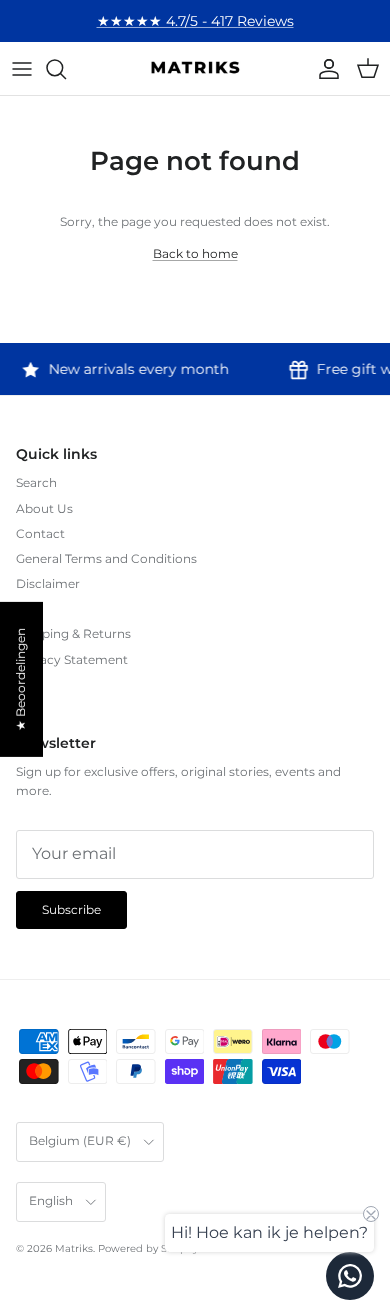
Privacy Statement (72, 659)
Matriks (74, 1248)
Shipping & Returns (73, 633)
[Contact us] (350, 1276)
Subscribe (71, 909)
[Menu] (22, 69)
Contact (40, 533)
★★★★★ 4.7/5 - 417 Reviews (195, 21)
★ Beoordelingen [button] (20, 679)
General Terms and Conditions (106, 558)
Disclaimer (48, 583)
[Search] (66, 69)
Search (36, 482)
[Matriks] (195, 68)
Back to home (195, 253)
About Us (44, 508)
